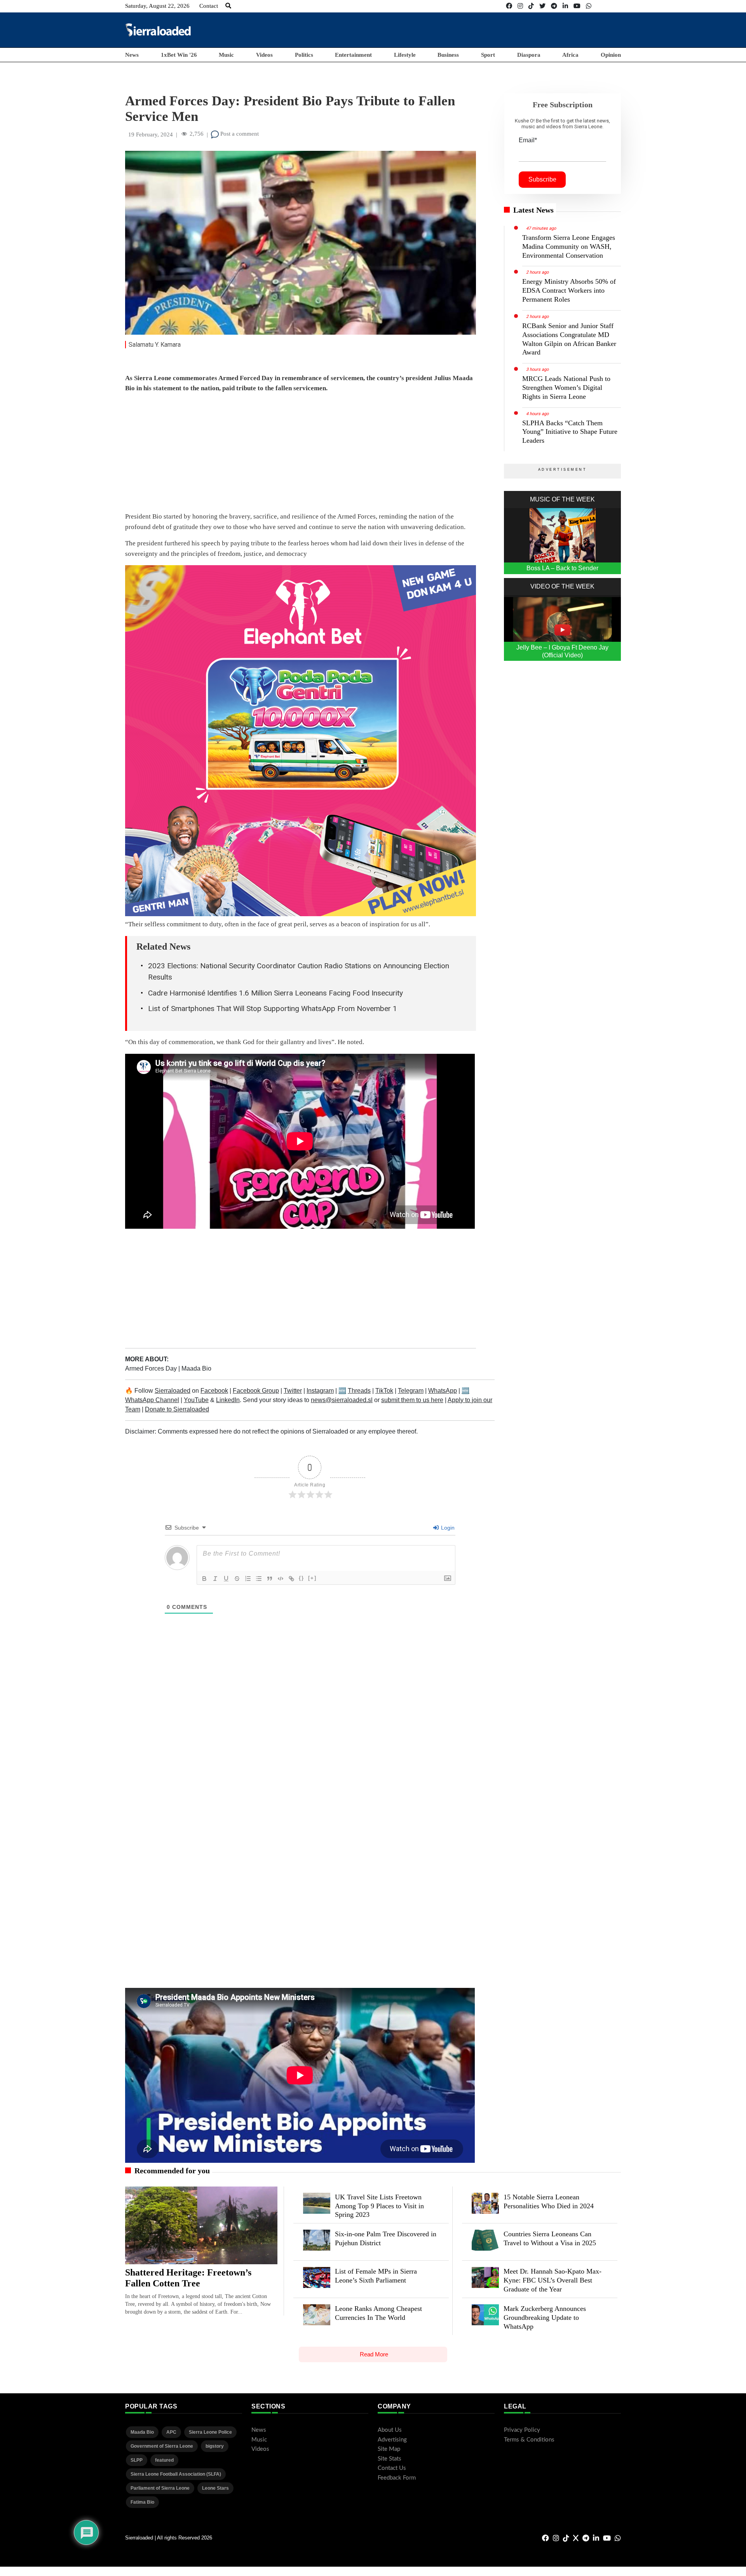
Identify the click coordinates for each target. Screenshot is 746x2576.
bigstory (215, 2446)
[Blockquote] (270, 1579)
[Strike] (237, 1579)
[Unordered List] (259, 1579)
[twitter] (542, 6)
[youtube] (577, 6)
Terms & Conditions (529, 2440)
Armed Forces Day (152, 1368)
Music (226, 55)
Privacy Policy (522, 2430)
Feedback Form (397, 2478)
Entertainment (353, 55)
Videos (264, 55)
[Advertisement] (479, 30)
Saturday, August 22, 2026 (157, 6)
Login (447, 1528)
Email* (528, 140)
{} (302, 1578)
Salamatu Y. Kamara (155, 345)
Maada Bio (196, 1368)
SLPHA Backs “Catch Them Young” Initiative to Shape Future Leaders (570, 432)
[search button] (228, 6)
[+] (312, 1578)
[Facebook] (509, 6)
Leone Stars (215, 2488)
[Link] (291, 1579)
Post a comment (239, 134)
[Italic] (215, 1579)
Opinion (611, 55)
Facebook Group (256, 1391)
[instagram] (520, 6)
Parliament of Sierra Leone (160, 2488)
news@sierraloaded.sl (342, 1400)
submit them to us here (412, 1400)
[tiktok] (531, 6)
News (132, 55)
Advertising (392, 2440)
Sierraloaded (173, 1391)
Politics (304, 55)
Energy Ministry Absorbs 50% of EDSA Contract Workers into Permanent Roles (569, 290)
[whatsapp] (589, 6)
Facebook (214, 1391)
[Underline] (226, 1579)
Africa (570, 55)
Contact (209, 6)
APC (171, 2432)
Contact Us (392, 2468)
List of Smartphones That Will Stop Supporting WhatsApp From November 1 (273, 1009)
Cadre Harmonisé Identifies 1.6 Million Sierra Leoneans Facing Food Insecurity (275, 993)
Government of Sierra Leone (162, 2446)
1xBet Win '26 (179, 55)
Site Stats (390, 2459)
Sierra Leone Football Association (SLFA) (176, 2474)
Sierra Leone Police (210, 2432)
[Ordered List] (248, 1579)
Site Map (389, 2449)
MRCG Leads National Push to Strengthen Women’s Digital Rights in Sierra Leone (566, 388)
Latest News (533, 210)
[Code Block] (281, 1579)
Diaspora (529, 55)
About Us (390, 2430)
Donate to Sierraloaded (177, 1409)
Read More (374, 2354)
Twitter (293, 1391)
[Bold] (204, 1579)
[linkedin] (565, 6)
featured (164, 2460)
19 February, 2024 (151, 134)
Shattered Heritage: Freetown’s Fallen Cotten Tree (188, 2278)
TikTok (384, 1391)
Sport (488, 55)
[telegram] (554, 6)
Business (448, 55)
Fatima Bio (142, 2502)
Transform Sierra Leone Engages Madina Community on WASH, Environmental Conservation (569, 246)
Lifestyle (405, 55)
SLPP (137, 2460)
